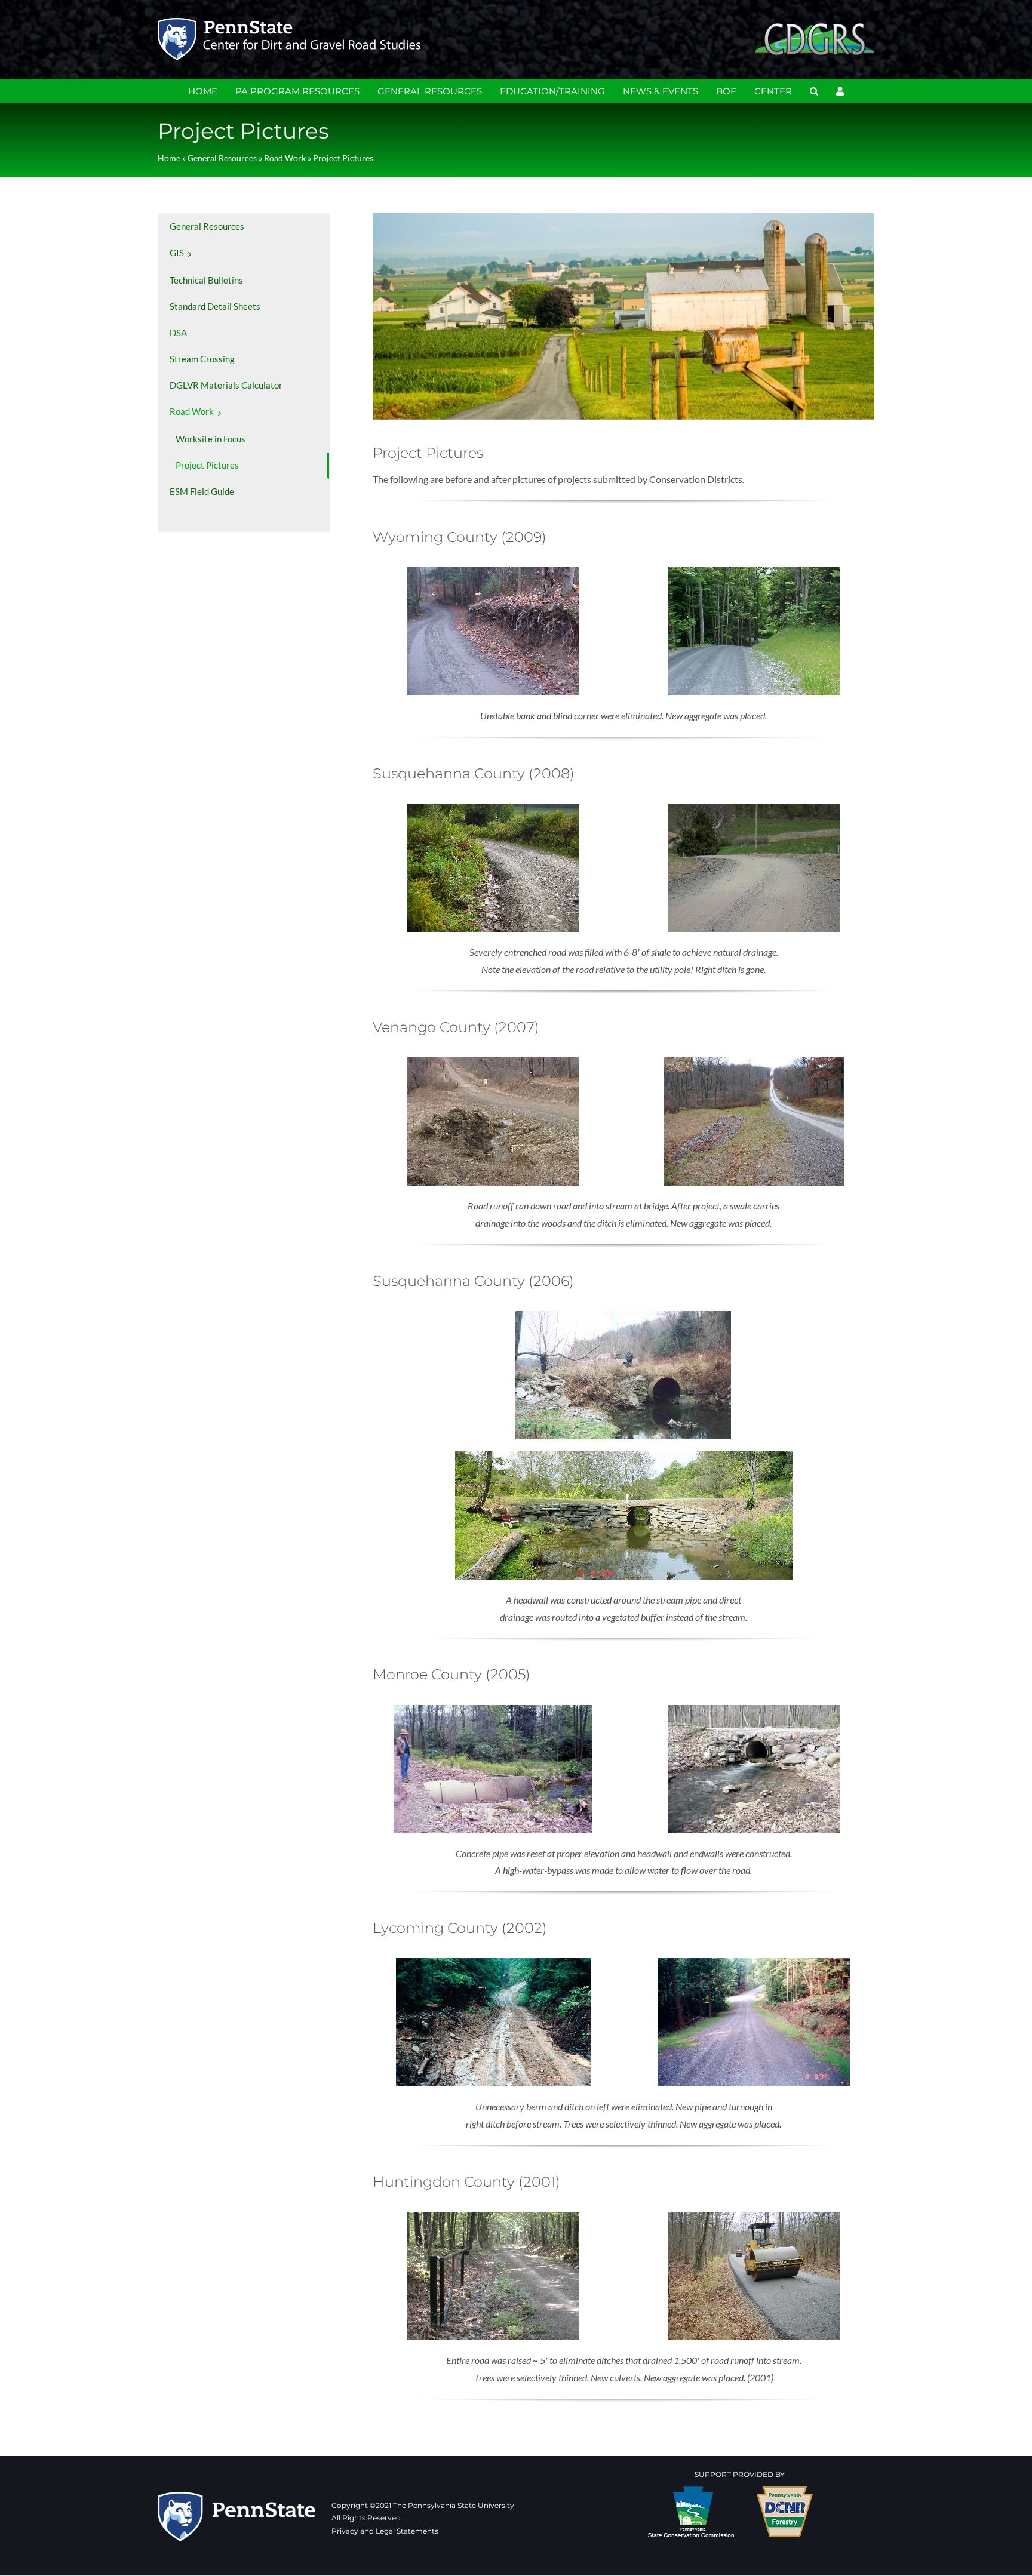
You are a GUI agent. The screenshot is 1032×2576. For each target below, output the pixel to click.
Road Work (285, 158)
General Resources (222, 158)
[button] (814, 91)
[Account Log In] (840, 91)
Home (169, 158)
